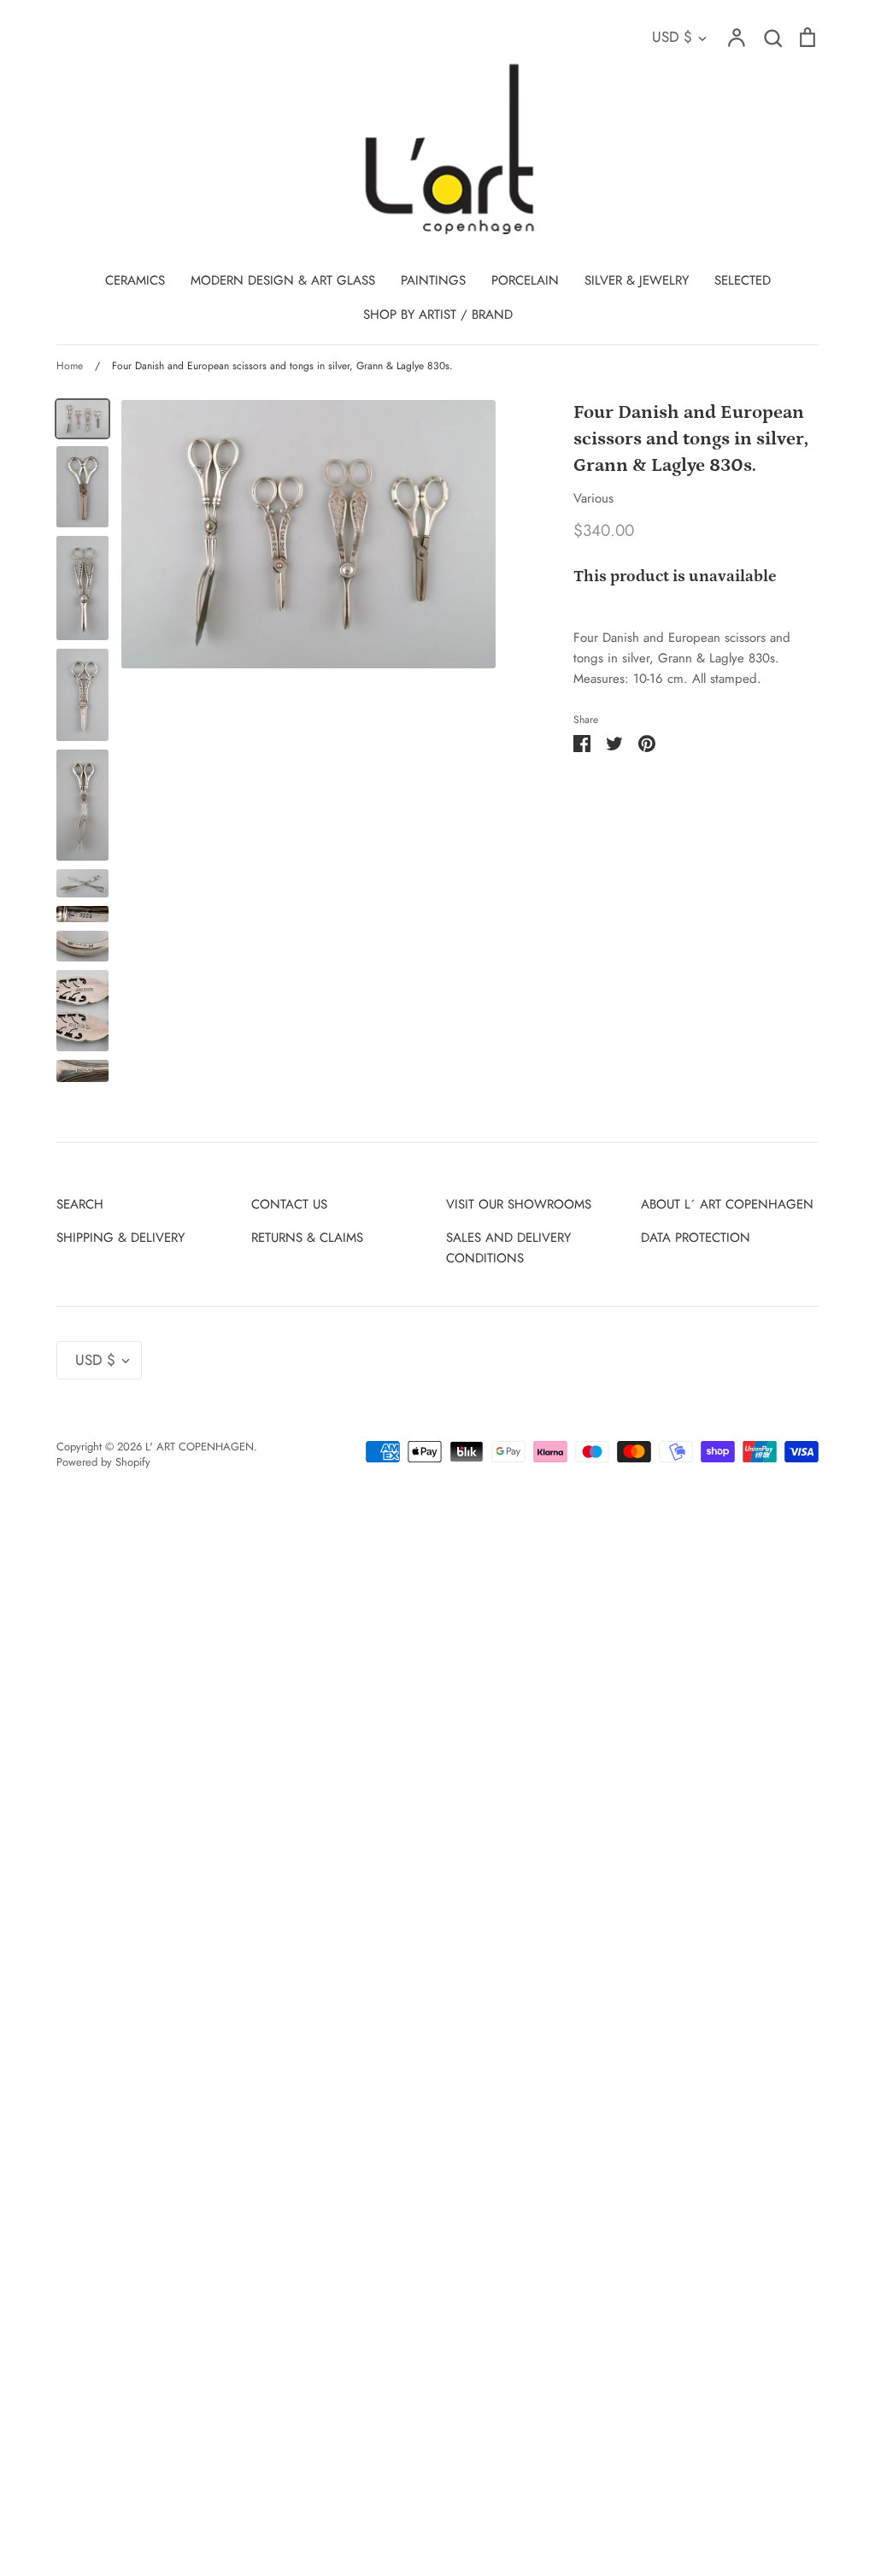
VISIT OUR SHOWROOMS (519, 1204)
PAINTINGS (433, 280)
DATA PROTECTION (696, 1238)
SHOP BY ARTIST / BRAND (438, 315)
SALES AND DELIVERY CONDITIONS (508, 1248)
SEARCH (80, 1204)
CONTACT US (289, 1204)
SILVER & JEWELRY (637, 280)
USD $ (672, 37)
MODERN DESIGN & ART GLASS (283, 280)
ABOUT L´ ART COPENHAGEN (727, 1204)
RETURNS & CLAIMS (307, 1238)
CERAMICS (135, 280)
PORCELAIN (525, 280)
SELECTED (743, 280)
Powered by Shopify (103, 1462)
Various (593, 498)
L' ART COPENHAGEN (200, 1447)
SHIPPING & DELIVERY (120, 1238)
